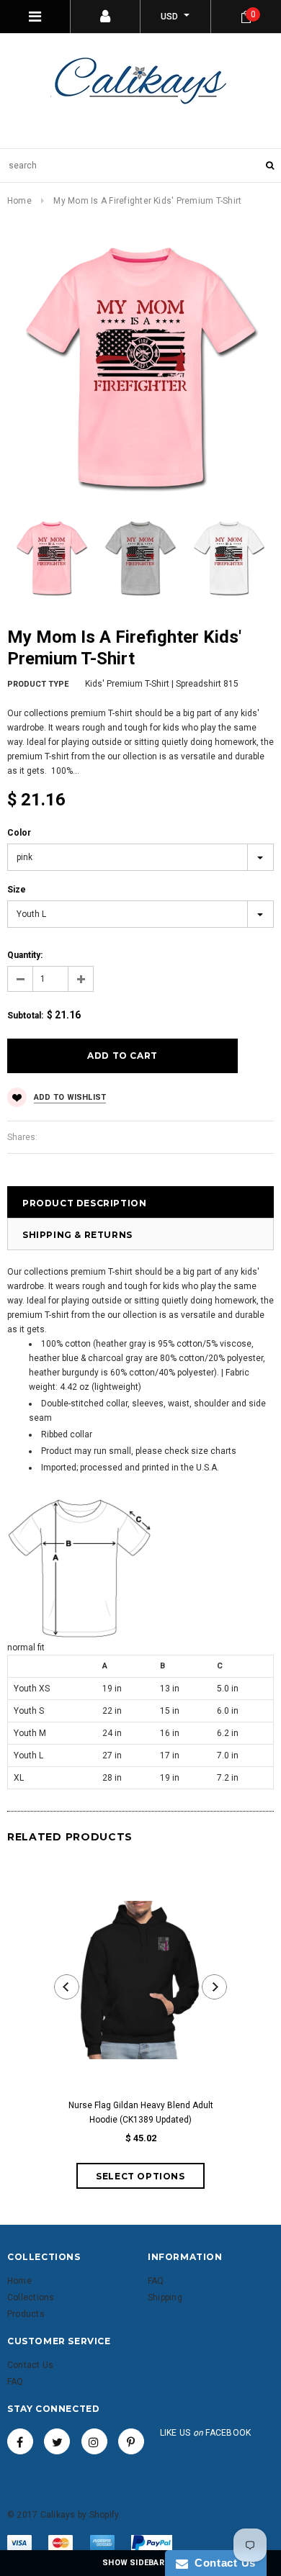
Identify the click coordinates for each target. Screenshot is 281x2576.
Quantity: (25, 955)
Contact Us (222, 2563)
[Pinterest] (131, 2441)
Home (19, 201)
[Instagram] (94, 2441)
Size (17, 890)
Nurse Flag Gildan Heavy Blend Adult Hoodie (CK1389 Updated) (141, 2112)
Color (19, 833)
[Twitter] (57, 2441)
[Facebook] (20, 2441)
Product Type (38, 684)
